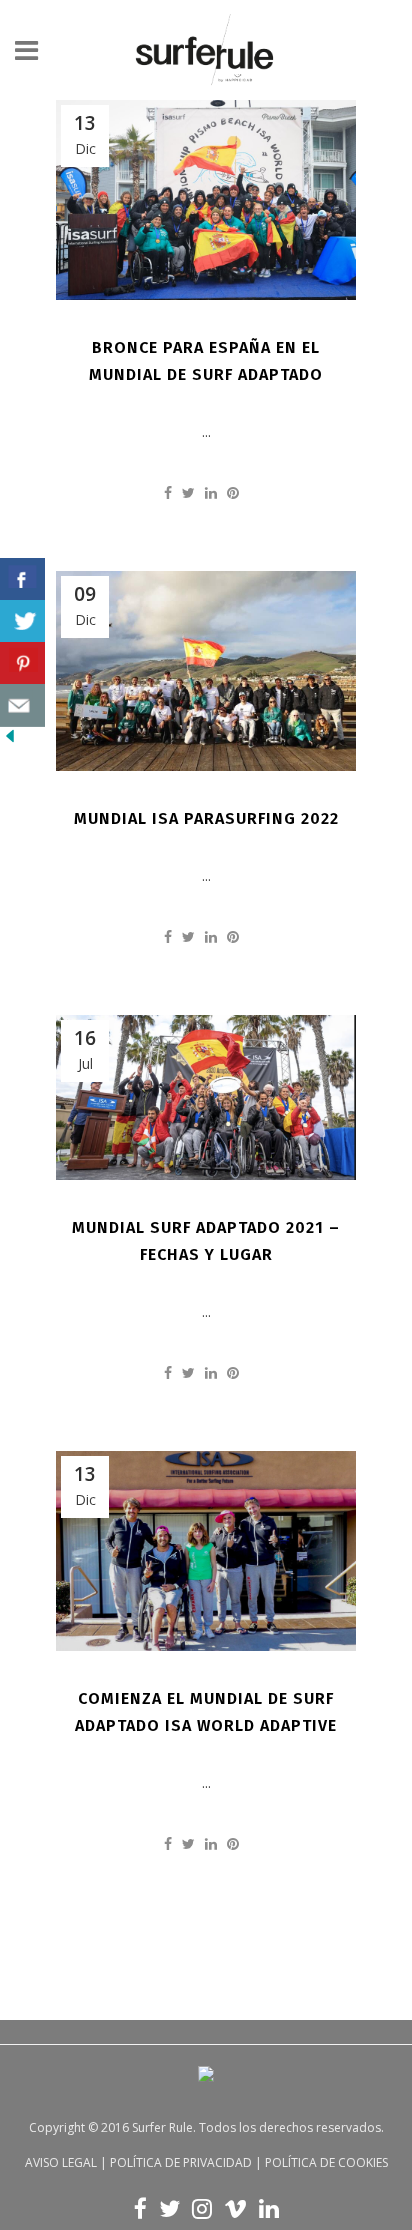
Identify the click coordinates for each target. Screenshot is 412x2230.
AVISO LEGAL (61, 2162)
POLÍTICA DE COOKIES (326, 2162)
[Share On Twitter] (22, 621)
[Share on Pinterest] (233, 492)
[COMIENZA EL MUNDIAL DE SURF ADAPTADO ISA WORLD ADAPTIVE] (206, 1551)
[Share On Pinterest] (22, 663)
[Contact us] (22, 705)
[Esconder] (10, 740)
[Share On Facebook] (22, 579)
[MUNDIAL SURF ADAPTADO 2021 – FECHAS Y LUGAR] (206, 1097)
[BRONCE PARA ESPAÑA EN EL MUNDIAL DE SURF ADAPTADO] (206, 200)
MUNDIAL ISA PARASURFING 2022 (206, 818)
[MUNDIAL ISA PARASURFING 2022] (206, 671)
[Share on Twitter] (188, 492)
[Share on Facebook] (168, 492)
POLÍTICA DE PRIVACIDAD (181, 2162)
